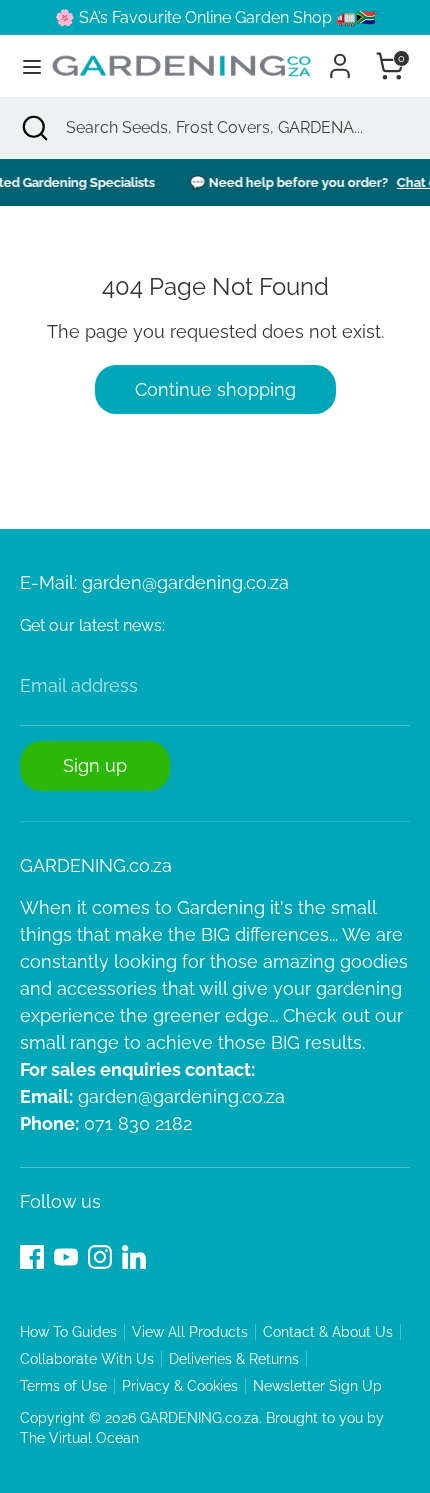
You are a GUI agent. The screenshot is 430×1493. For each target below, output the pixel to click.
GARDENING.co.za (199, 1418)
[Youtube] (66, 1257)
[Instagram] (100, 1257)
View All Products (190, 1332)
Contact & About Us (328, 1332)
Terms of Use (63, 1386)
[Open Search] (33, 128)
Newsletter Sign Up (317, 1386)
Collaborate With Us (87, 1359)
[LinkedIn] (134, 1257)
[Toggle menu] (25, 66)
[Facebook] (32, 1257)
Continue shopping (215, 389)
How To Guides (68, 1332)
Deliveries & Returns (234, 1359)
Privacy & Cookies (180, 1386)
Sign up (95, 765)
